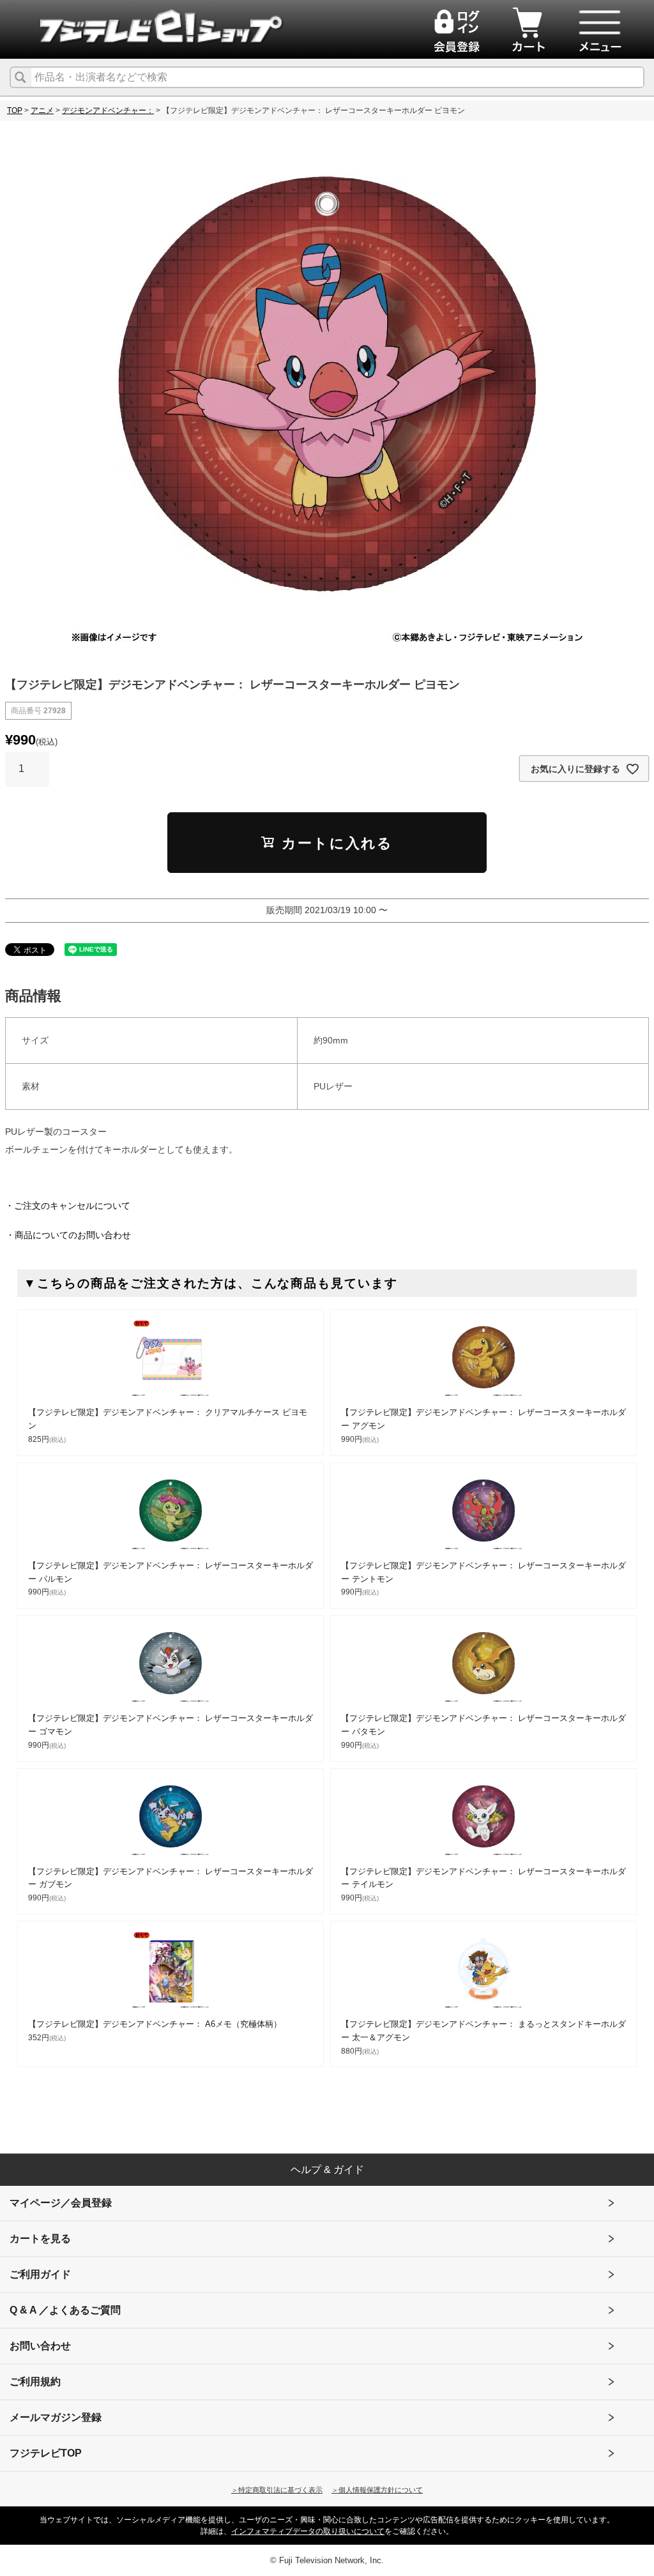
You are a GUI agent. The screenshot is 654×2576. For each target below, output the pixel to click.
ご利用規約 (35, 2382)
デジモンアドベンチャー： (108, 110)
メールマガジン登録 (56, 2417)
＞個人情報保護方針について (377, 2490)
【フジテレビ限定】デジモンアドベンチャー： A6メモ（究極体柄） (155, 2024)
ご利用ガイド (40, 2274)
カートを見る (40, 2239)
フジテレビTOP (46, 2453)
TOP (15, 110)
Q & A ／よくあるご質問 (65, 2310)
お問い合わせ (40, 2346)
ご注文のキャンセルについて (72, 1206)
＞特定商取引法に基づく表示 (277, 2490)
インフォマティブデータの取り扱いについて (308, 2531)
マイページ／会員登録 (61, 2203)
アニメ (42, 110)
